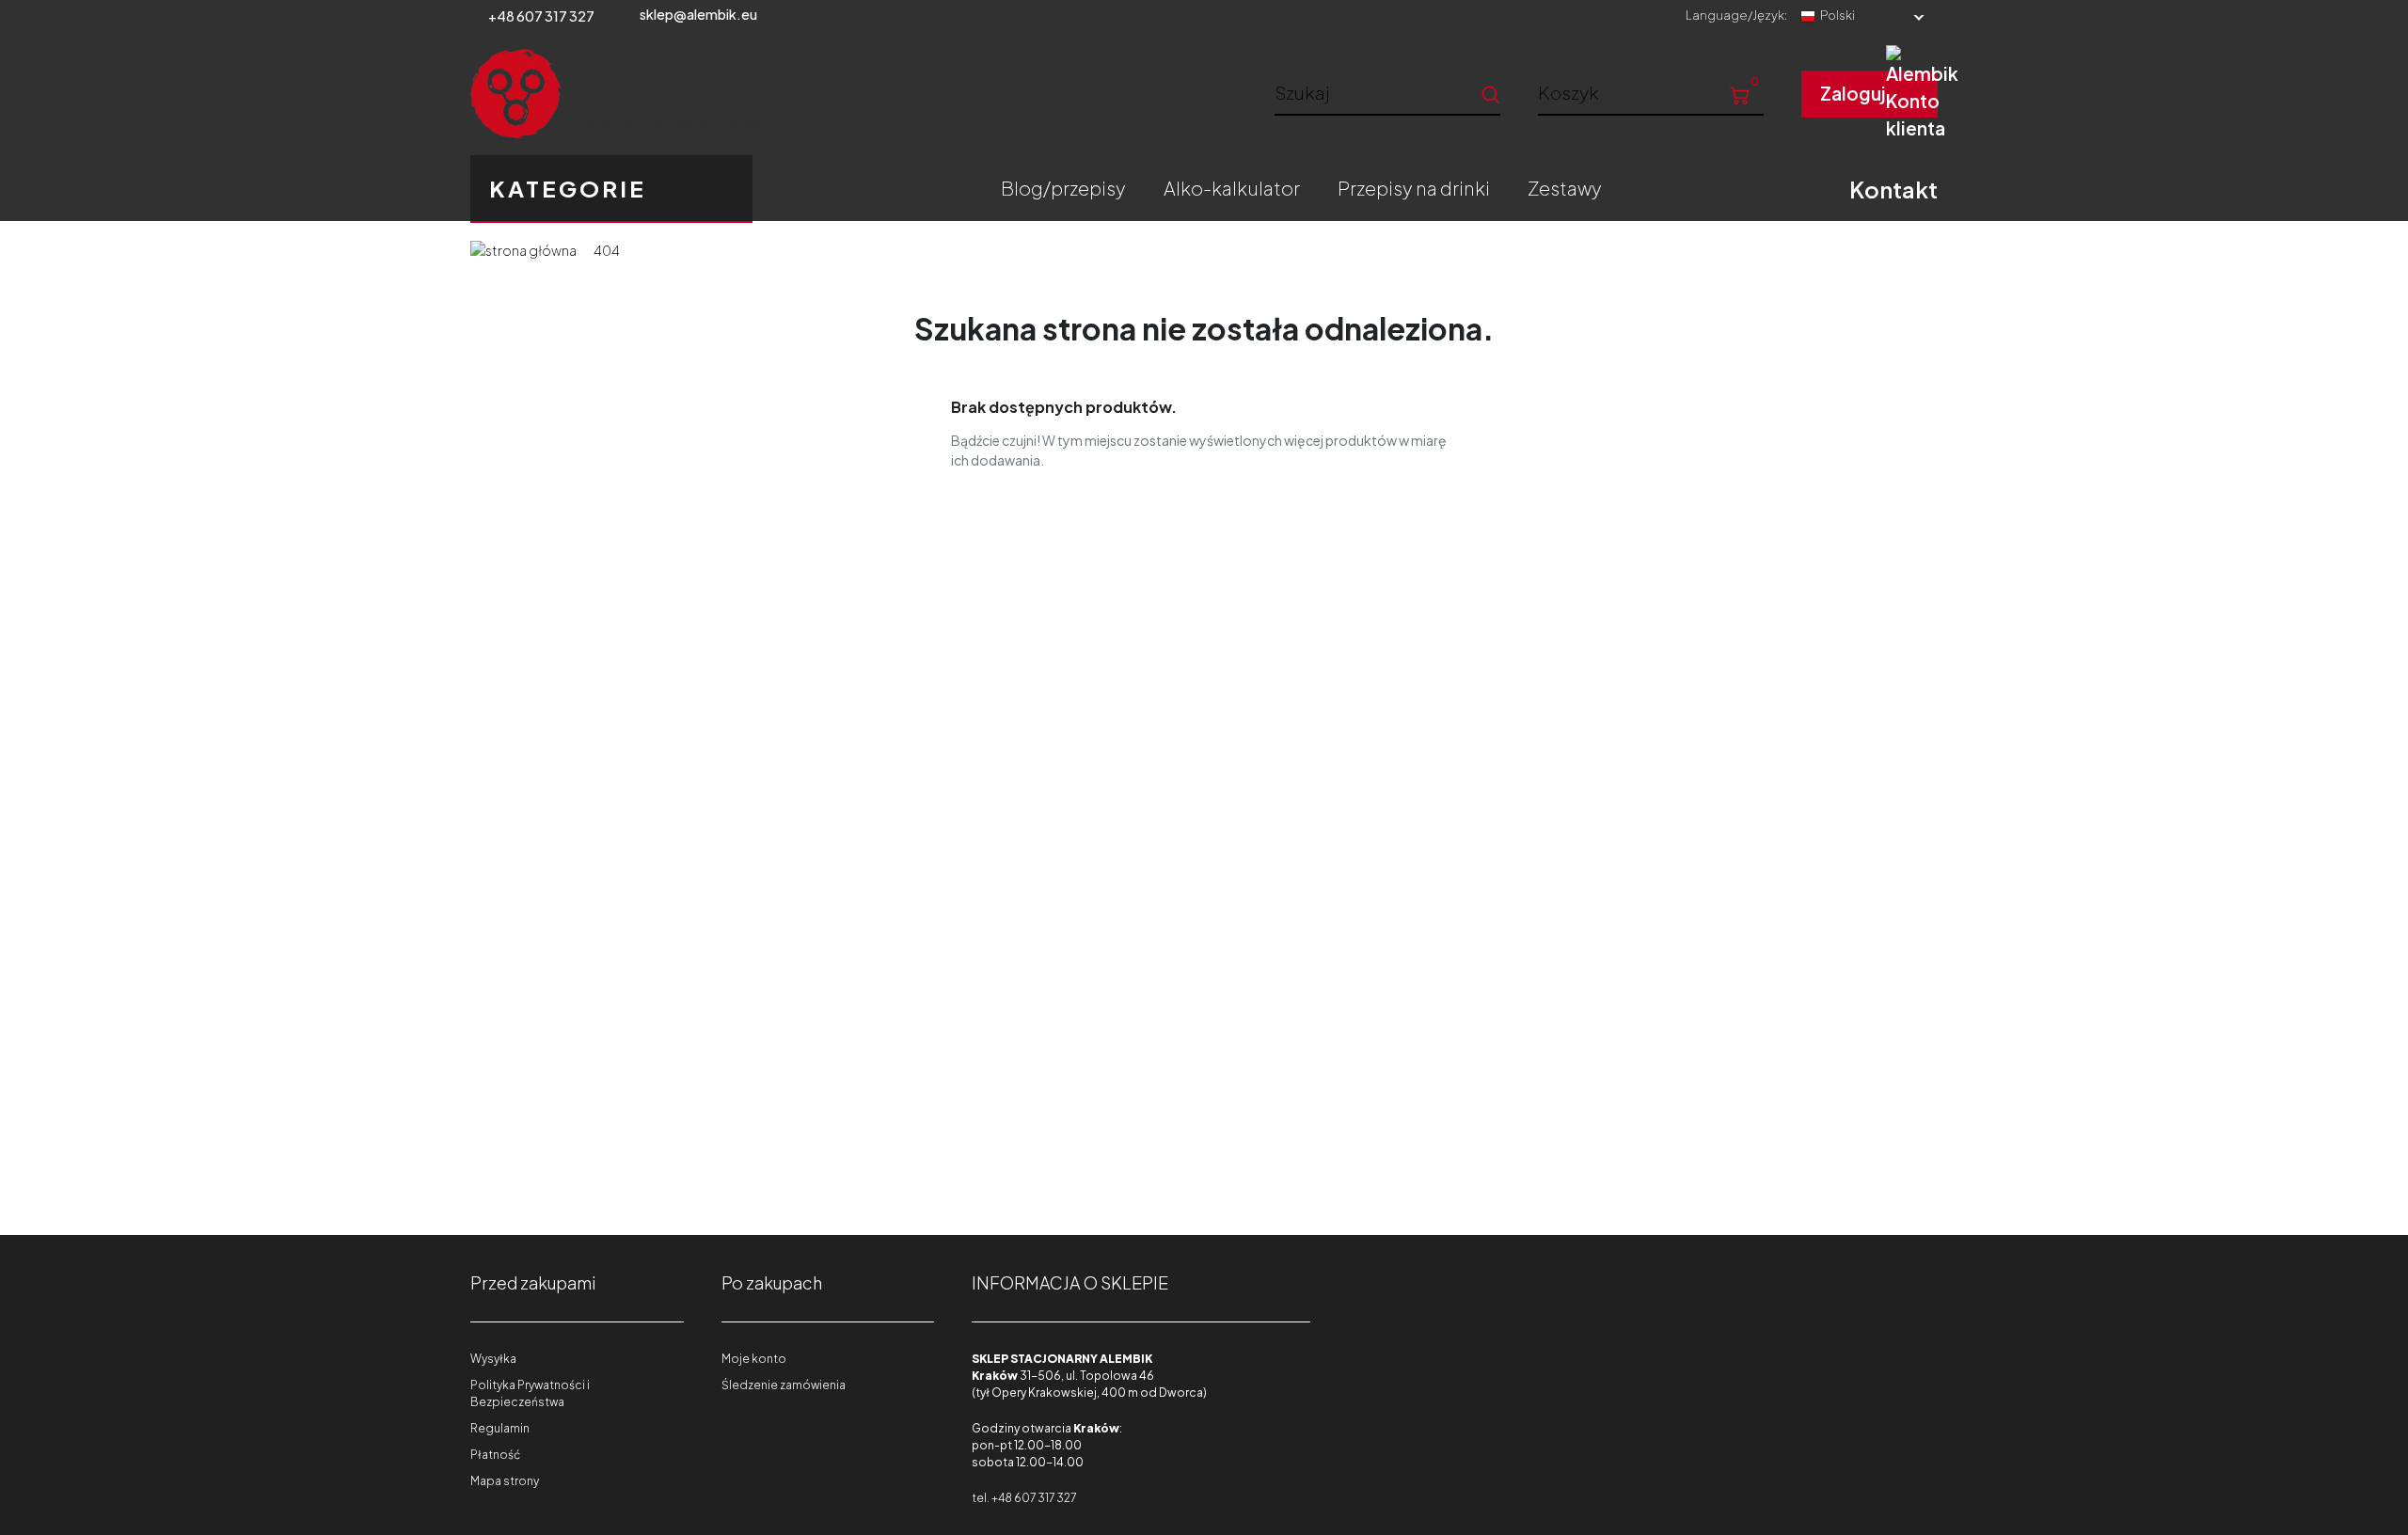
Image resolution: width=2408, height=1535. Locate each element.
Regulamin (500, 1428)
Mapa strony (505, 1481)
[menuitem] (1063, 188)
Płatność (495, 1455)
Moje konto (754, 1359)
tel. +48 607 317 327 (1024, 1498)
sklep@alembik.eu (698, 14)
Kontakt (1893, 189)
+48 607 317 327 (541, 16)
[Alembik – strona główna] (623, 94)
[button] (1651, 92)
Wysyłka (493, 1359)
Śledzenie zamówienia (784, 1385)
